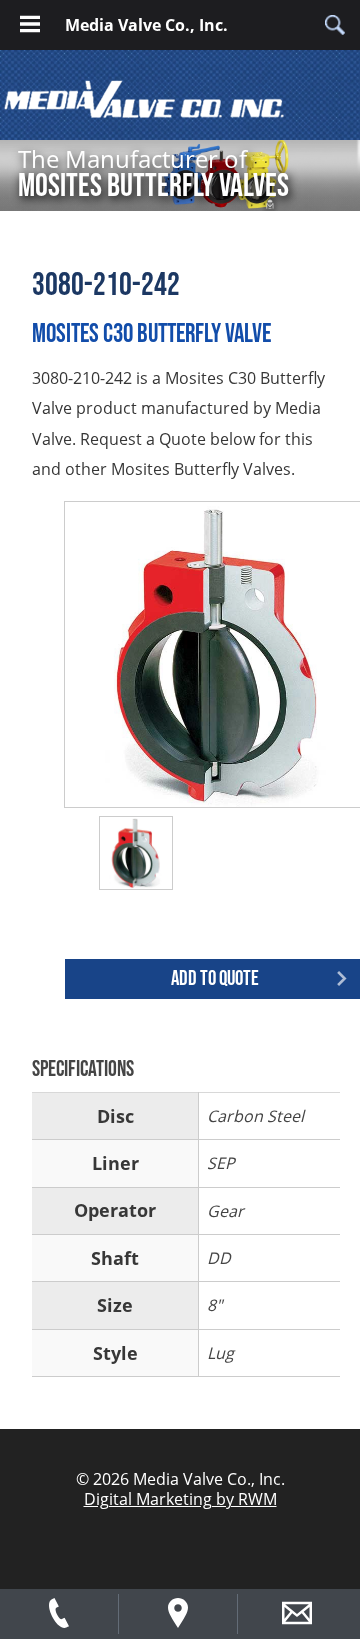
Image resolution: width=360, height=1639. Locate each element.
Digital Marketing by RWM (180, 1499)
